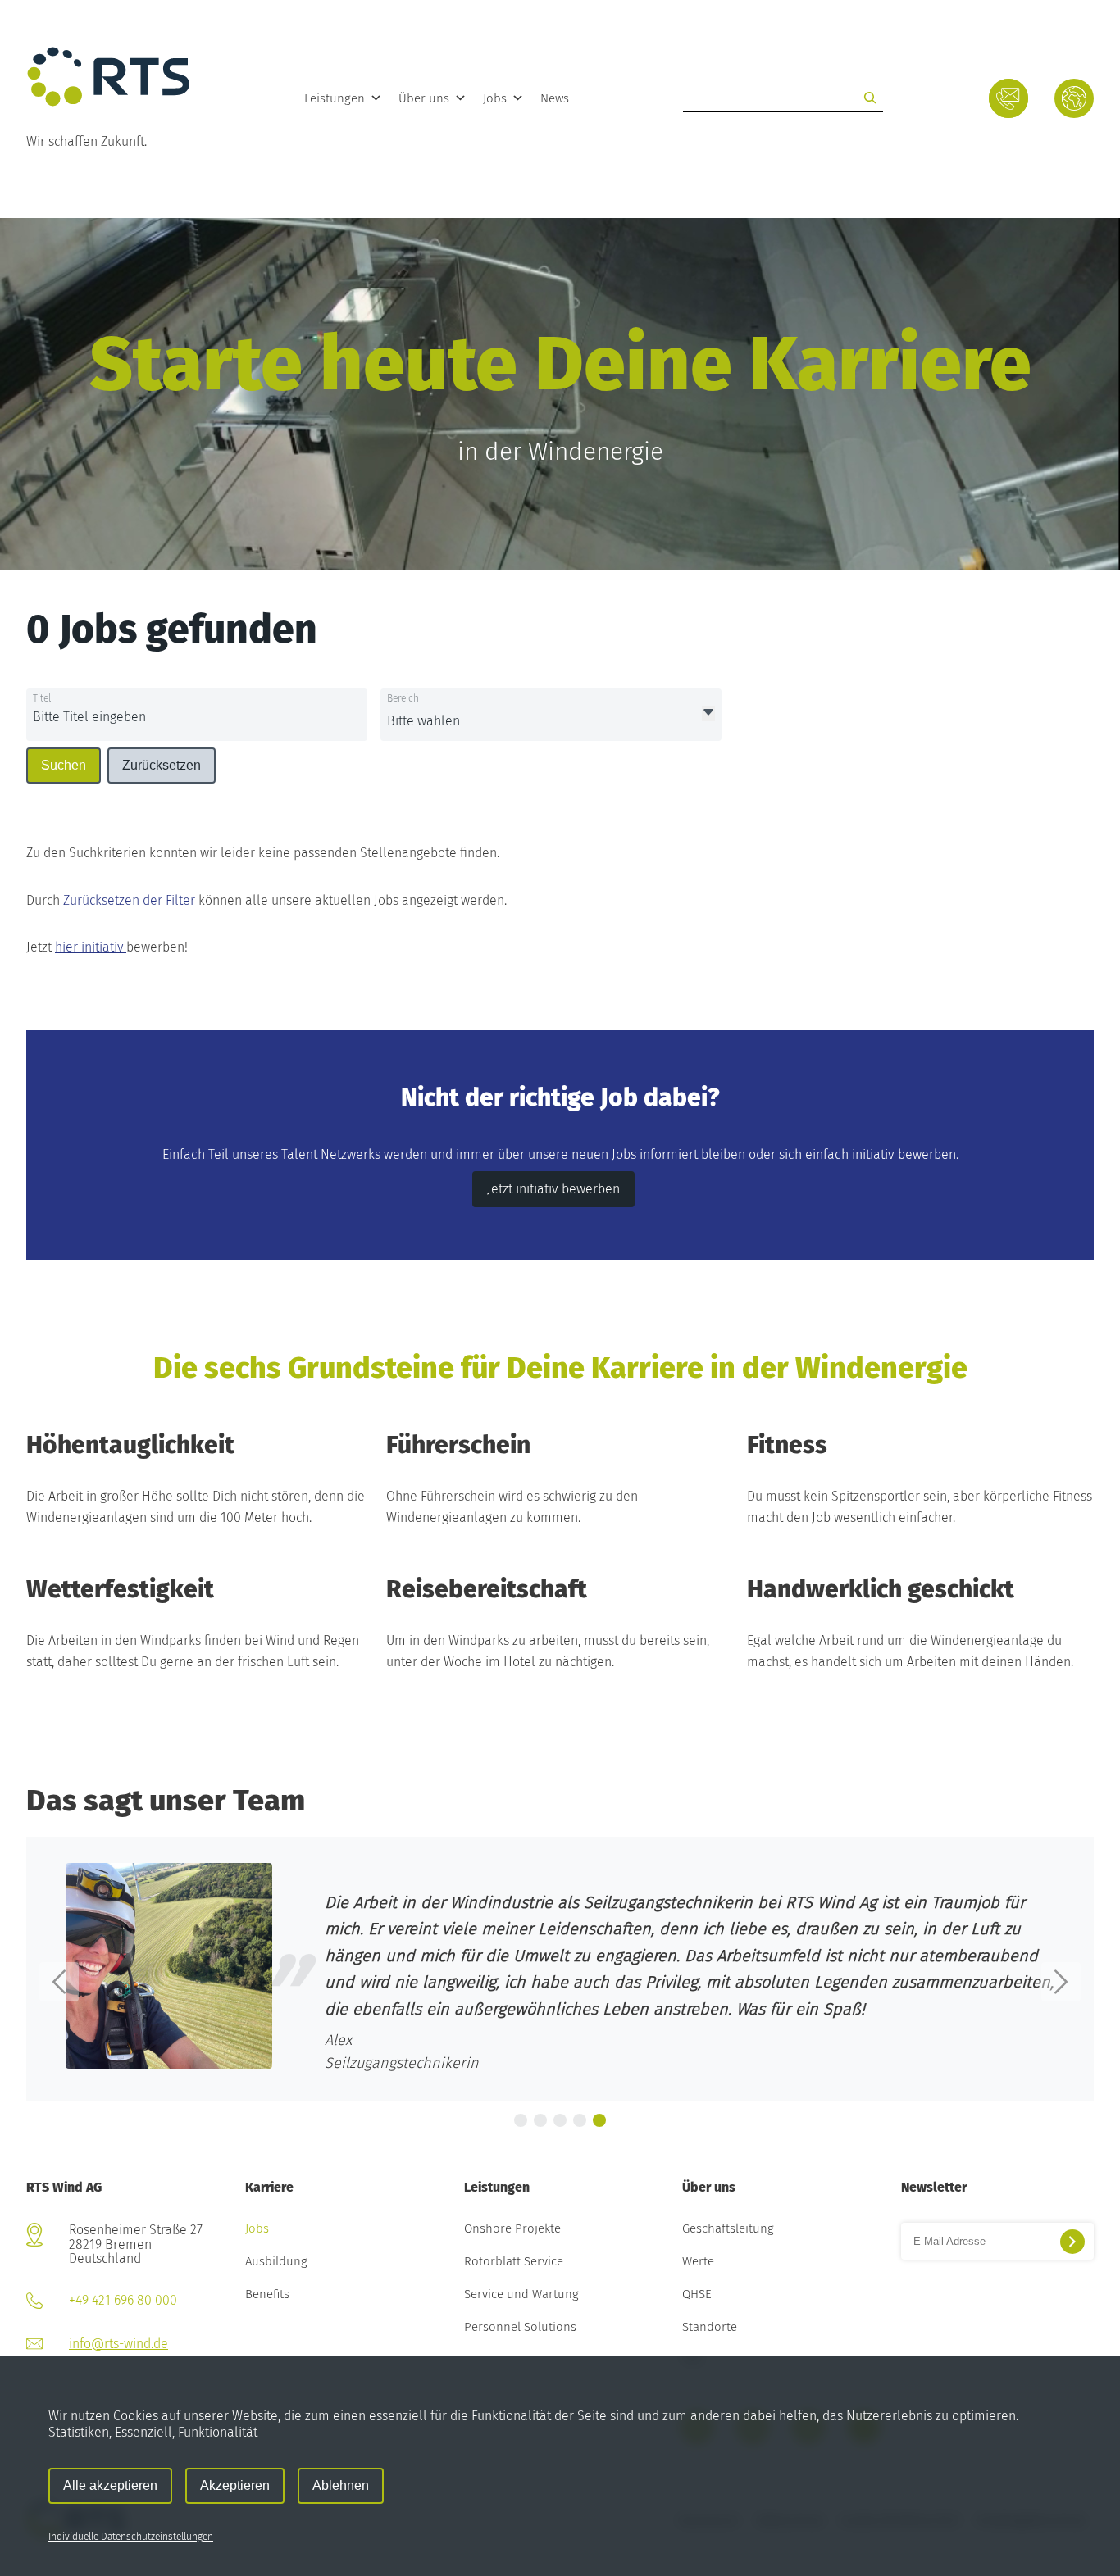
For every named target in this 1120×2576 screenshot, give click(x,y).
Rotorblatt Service (514, 2262)
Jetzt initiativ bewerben (553, 1189)
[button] (59, 1982)
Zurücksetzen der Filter (129, 900)
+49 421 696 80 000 (123, 2300)
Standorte (710, 2328)
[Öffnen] (708, 713)
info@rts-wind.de (118, 2344)
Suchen (64, 765)
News (555, 98)
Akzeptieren (235, 2485)
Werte (698, 2262)
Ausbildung (276, 2262)
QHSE (697, 2295)
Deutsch (1073, 103)
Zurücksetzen (162, 765)
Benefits (267, 2295)
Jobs (495, 98)
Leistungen (335, 98)
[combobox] (157, 718)
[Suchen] (870, 98)
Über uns (424, 98)
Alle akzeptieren (110, 2485)
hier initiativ (91, 947)
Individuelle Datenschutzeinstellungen (131, 2537)
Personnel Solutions (520, 2328)
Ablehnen (341, 2485)
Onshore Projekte (512, 2229)
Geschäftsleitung (728, 2229)
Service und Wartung (521, 2295)
